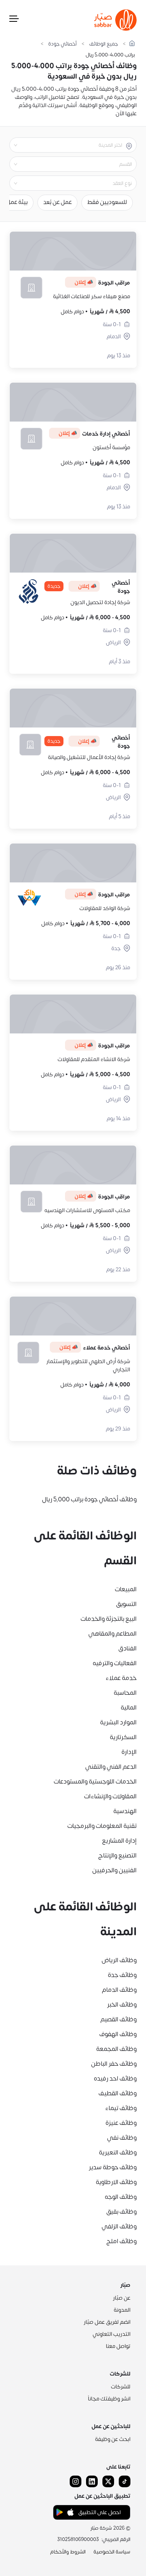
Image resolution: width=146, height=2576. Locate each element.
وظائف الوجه (121, 2197)
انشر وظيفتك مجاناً (109, 2399)
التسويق (126, 1604)
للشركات (121, 2387)
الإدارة (129, 1752)
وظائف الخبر (122, 2005)
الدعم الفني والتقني (111, 1767)
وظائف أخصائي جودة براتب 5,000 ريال (89, 1499)
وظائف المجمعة (116, 2049)
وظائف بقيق (121, 2212)
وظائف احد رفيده (115, 2079)
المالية (129, 1708)
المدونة (122, 2310)
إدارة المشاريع (119, 1841)
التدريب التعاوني (112, 2334)
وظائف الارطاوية (116, 2182)
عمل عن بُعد (57, 202)
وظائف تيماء (121, 2108)
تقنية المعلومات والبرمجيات (102, 1826)
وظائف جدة (122, 1975)
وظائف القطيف (118, 2093)
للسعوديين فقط (107, 202)
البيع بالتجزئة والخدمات (109, 1619)
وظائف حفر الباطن (114, 2064)
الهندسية (125, 1811)
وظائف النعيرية (118, 2153)
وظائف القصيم (119, 2019)
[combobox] (67, 145)
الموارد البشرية (118, 1722)
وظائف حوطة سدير (113, 2167)
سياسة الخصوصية (112, 2552)
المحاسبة (125, 1693)
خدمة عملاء (121, 1678)
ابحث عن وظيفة (113, 2439)
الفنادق (128, 1648)
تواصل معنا (118, 2346)
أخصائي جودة (62, 44)
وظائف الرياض (119, 1960)
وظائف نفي (122, 2138)
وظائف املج (121, 2241)
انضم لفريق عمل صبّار (107, 2322)
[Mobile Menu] (14, 20)
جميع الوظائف (104, 44)
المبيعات (126, 1589)
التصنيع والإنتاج (117, 1856)
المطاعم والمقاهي (113, 1634)
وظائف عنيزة (121, 2123)
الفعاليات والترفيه (115, 1663)
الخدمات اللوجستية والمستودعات (95, 1782)
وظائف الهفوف (118, 2034)
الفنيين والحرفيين (114, 1870)
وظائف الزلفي (119, 2226)
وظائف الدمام (119, 1990)
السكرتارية (123, 1737)
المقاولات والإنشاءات (110, 1796)
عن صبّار (122, 2298)
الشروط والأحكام (68, 2552)
